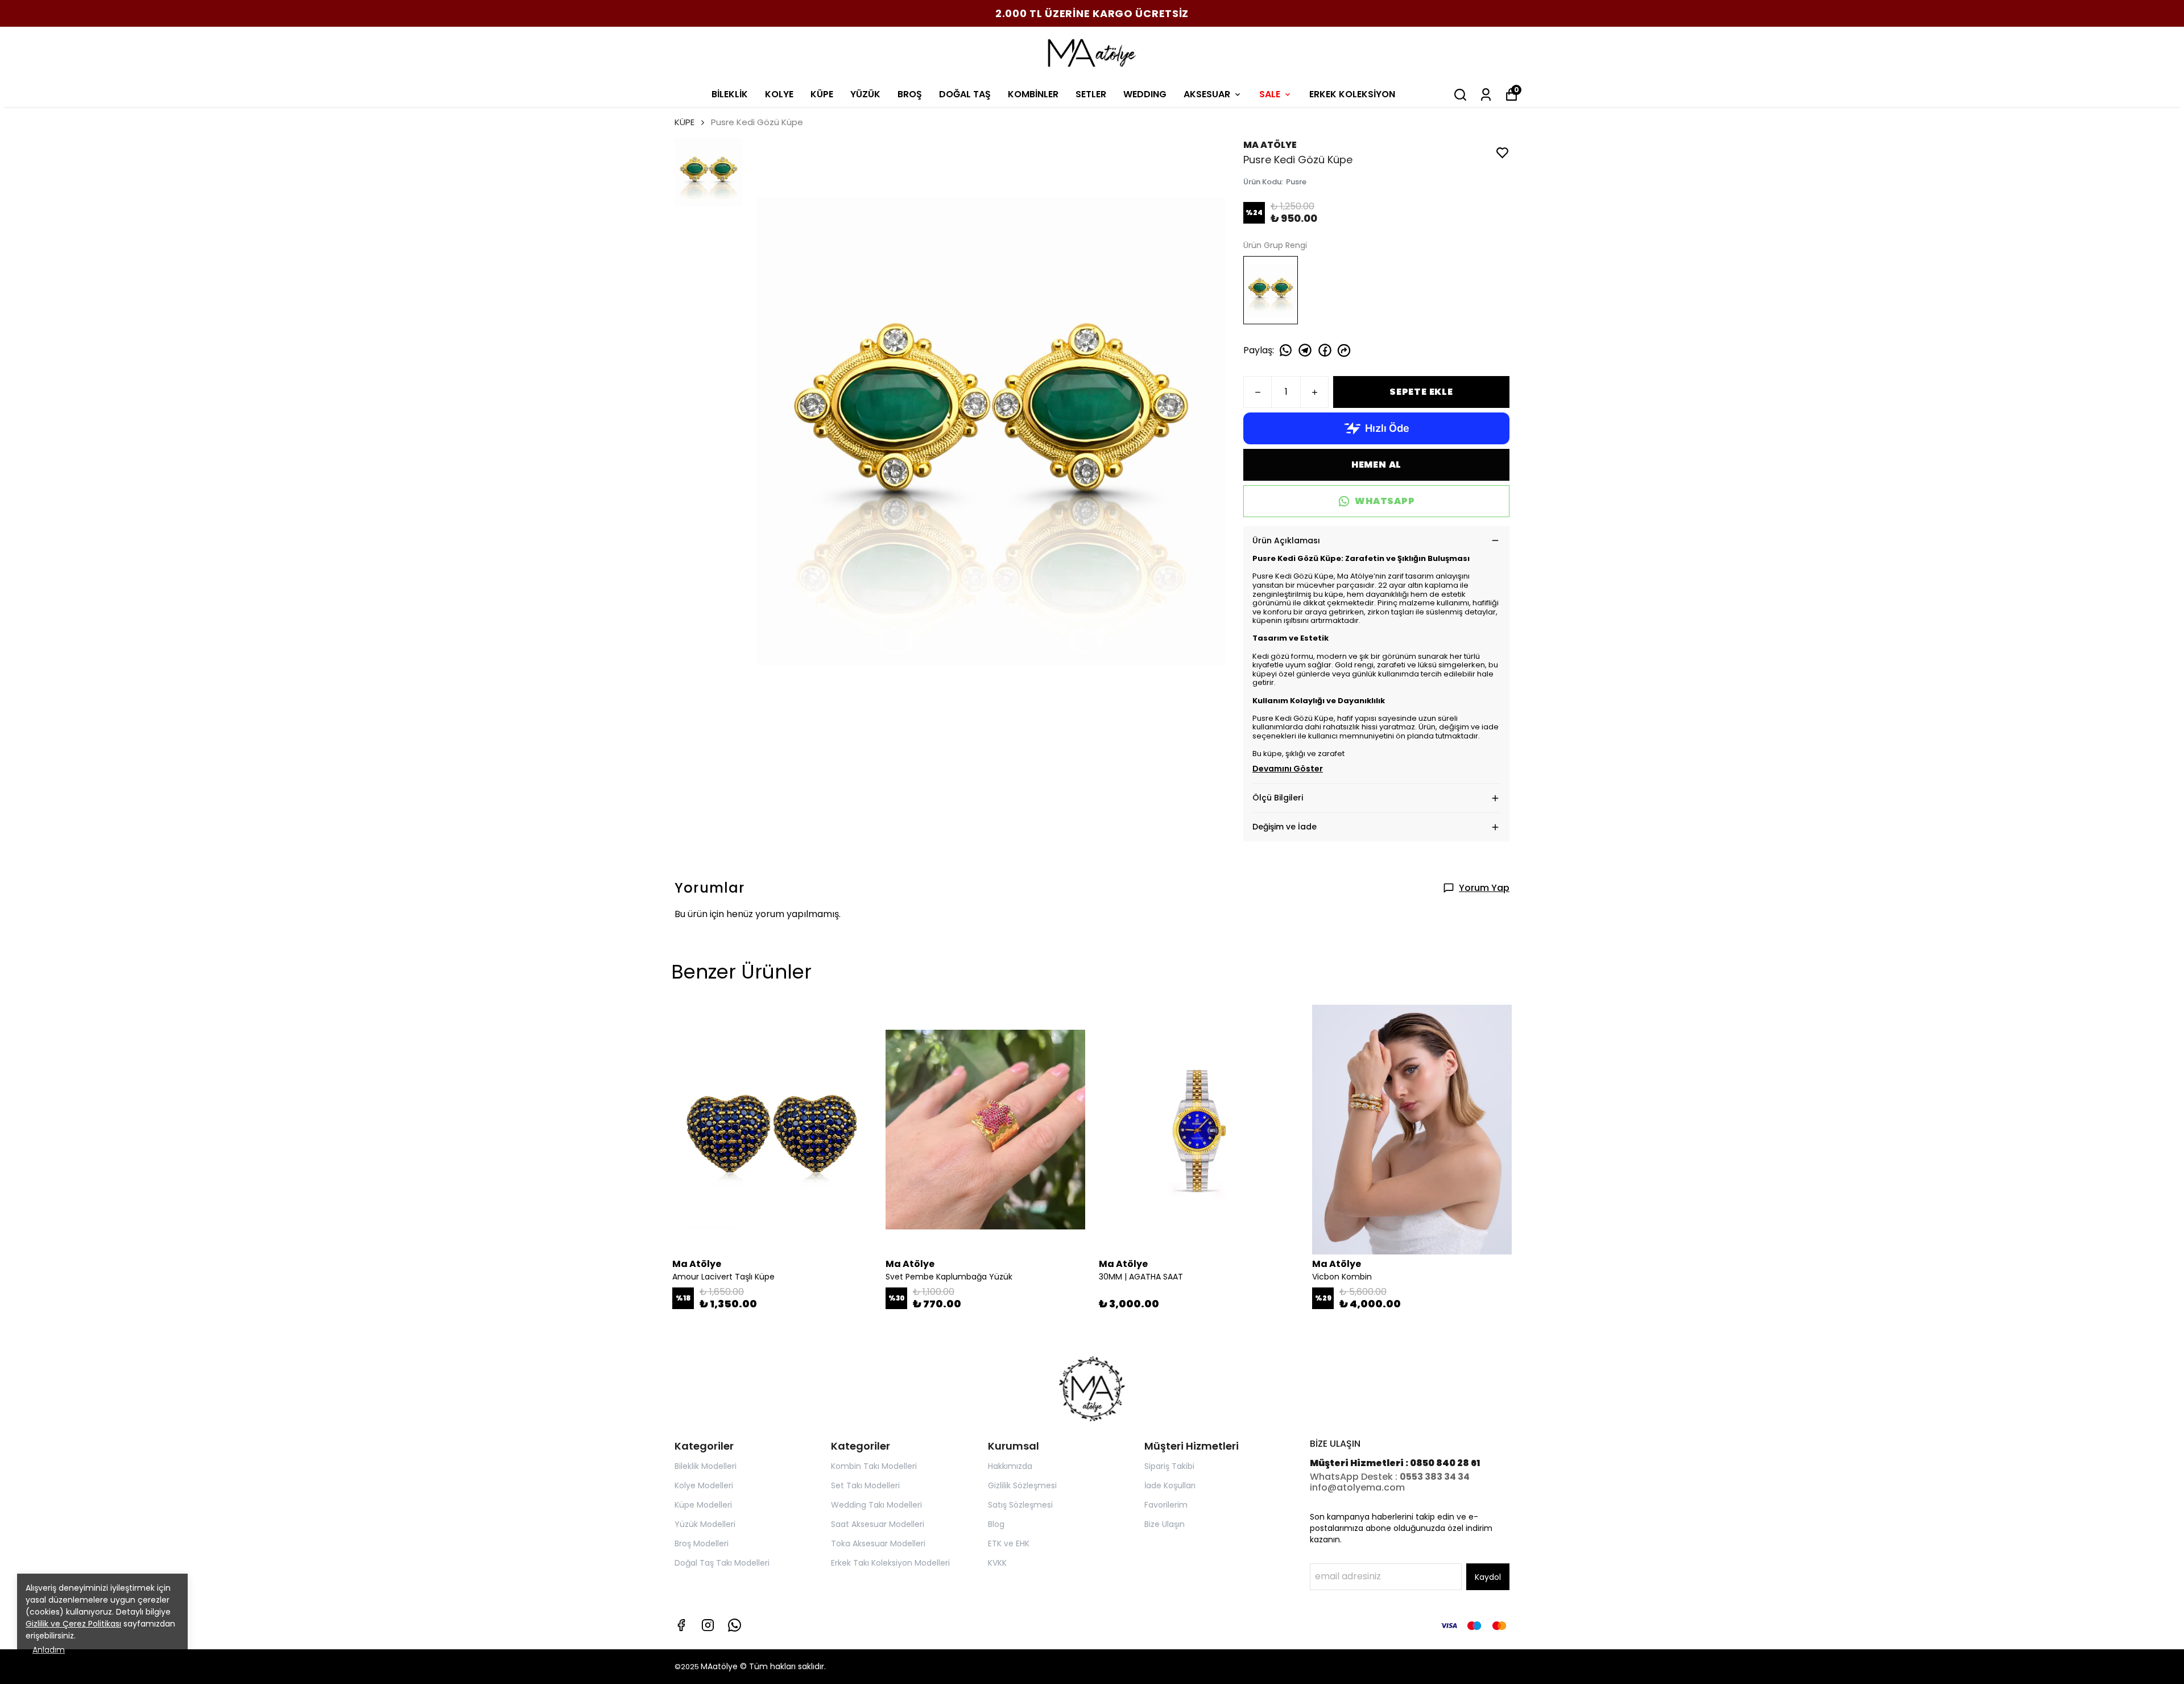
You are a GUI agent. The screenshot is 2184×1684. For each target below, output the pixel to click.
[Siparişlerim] (1486, 95)
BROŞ (910, 94)
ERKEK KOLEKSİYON (1352, 94)
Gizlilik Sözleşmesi (1022, 1485)
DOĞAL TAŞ (965, 94)
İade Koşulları (1170, 1485)
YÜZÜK (865, 94)
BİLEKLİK (730, 94)
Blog (996, 1524)
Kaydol (1488, 1577)
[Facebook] (681, 1625)
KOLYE (779, 94)
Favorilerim (1166, 1505)
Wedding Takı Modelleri (876, 1505)
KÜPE (822, 94)
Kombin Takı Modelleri (874, 1466)
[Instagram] (708, 1625)
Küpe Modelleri (703, 1505)
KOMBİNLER (1033, 94)
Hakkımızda (1010, 1466)
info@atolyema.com (1357, 1487)
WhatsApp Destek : (1355, 1477)
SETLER (1091, 94)
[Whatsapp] (735, 1625)
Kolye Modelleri (704, 1485)
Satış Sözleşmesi (1020, 1505)
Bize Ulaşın (1165, 1524)
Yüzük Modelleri (705, 1524)
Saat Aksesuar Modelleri (878, 1524)
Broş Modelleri (702, 1543)
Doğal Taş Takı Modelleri (722, 1563)
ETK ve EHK (1009, 1543)
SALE (1270, 94)
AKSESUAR (1207, 94)
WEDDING (1145, 94)
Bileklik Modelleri (706, 1466)
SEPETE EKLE (1421, 392)
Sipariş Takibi (1169, 1466)
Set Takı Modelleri (865, 1485)
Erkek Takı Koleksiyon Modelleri (890, 1563)
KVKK (997, 1563)
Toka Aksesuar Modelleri (878, 1543)
